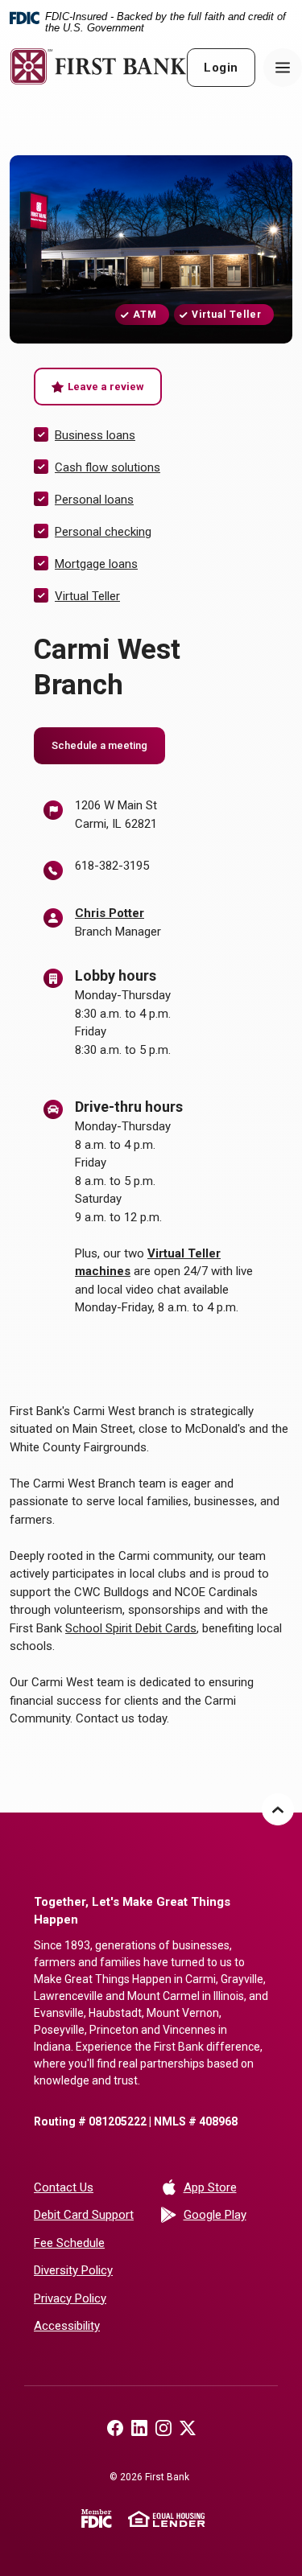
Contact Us (64, 2187)
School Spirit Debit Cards (131, 1628)
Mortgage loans (96, 564)
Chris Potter (110, 913)
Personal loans (94, 500)
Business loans (95, 435)
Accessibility (67, 2326)
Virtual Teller (87, 596)
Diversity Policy (73, 2270)
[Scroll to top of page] (278, 1809)
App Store (226, 2187)
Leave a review (115, 386)
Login (221, 68)
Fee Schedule (69, 2243)
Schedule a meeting (108, 745)
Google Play (226, 2214)
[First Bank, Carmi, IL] (98, 66)
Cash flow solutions (108, 467)
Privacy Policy (70, 2298)
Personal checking (103, 532)
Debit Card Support (84, 2215)
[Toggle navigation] (283, 68)
